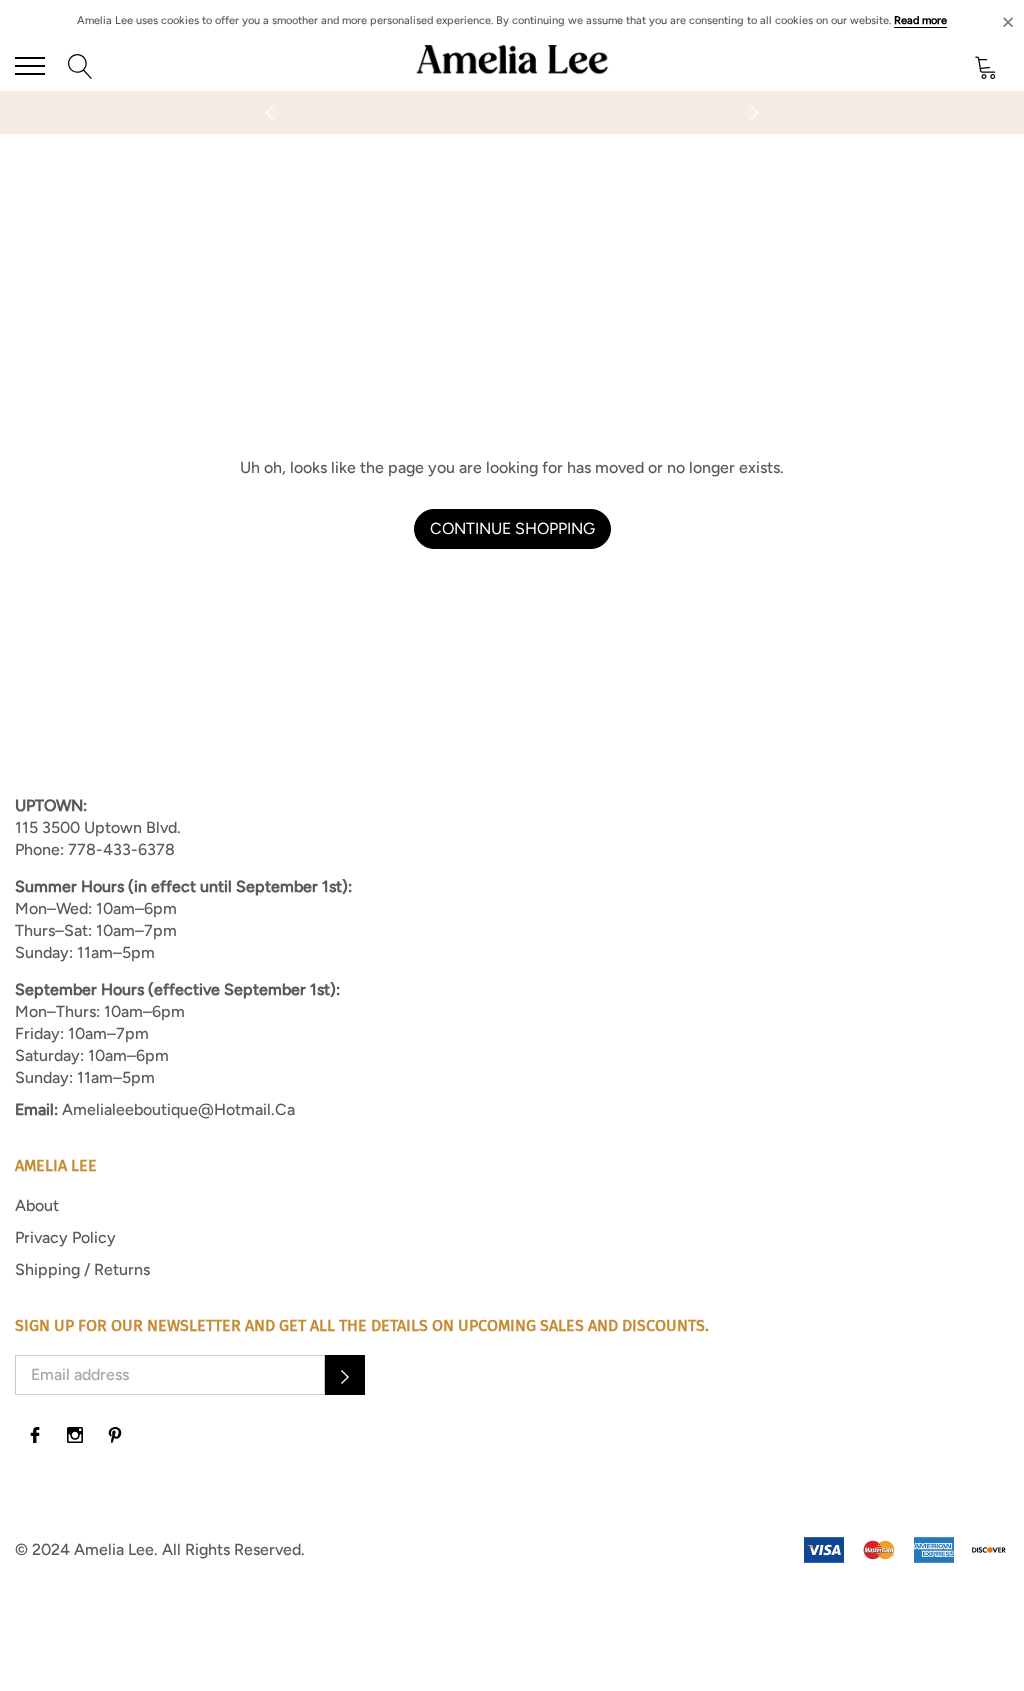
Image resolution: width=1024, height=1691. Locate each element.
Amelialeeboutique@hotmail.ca (178, 1109)
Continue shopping (512, 528)
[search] (80, 65)
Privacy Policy (65, 1237)
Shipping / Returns (82, 1269)
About (37, 1205)
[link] (35, 1435)
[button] (345, 1375)
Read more (920, 20)
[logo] (512, 66)
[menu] (30, 66)
